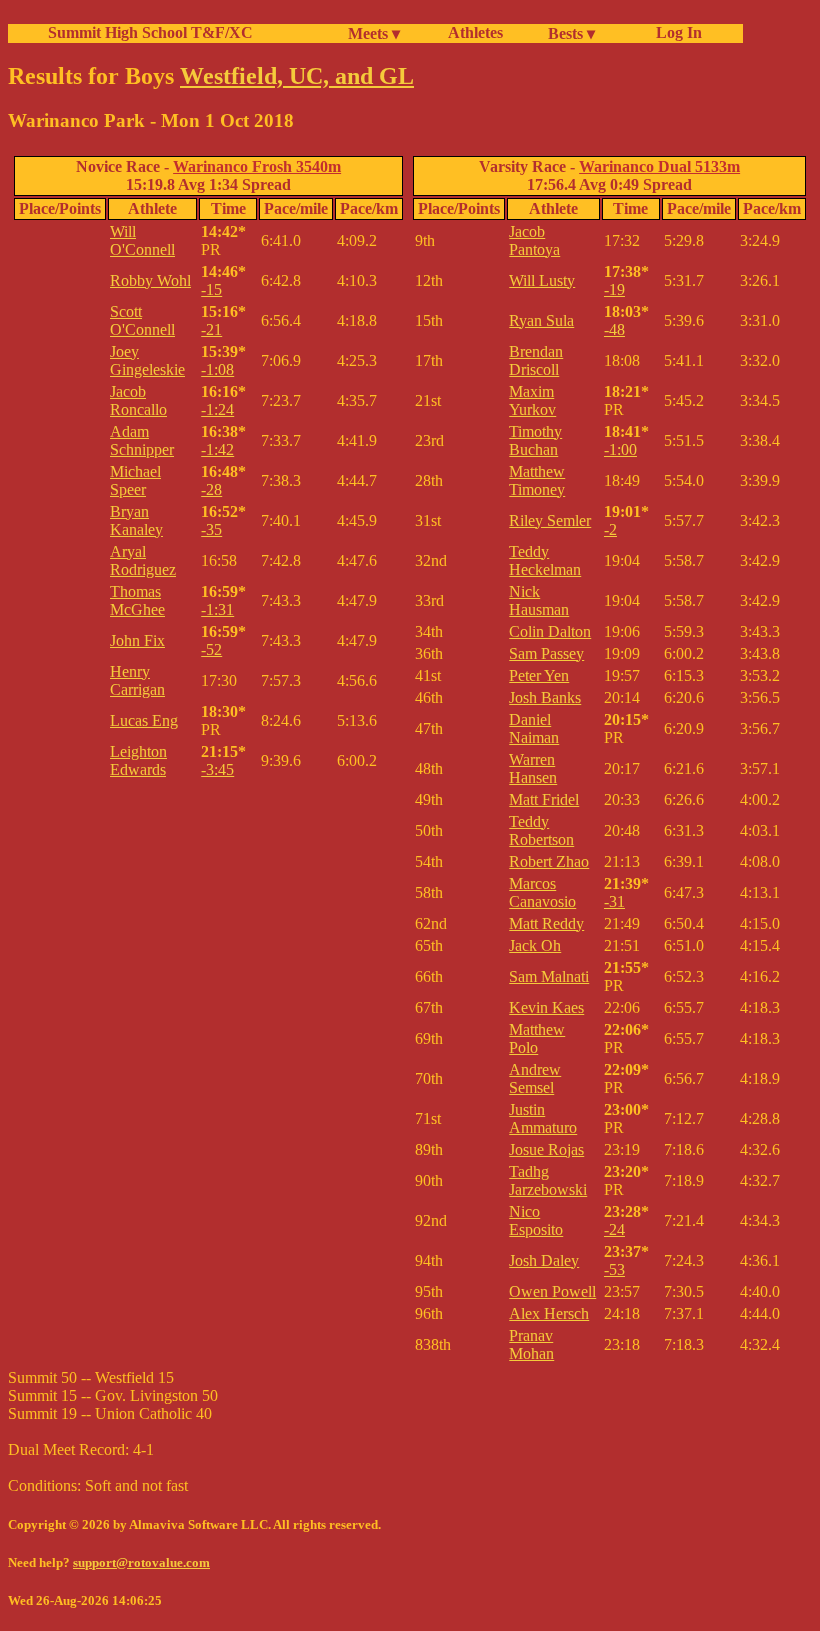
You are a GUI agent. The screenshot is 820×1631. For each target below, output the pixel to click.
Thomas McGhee (137, 600)
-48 (614, 329)
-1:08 (217, 369)
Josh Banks (545, 697)
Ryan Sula (541, 320)
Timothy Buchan (535, 440)
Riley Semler (550, 520)
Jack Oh (535, 945)
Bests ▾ (571, 33)
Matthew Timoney (537, 480)
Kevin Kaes (546, 1007)
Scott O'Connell (142, 320)
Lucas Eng (144, 720)
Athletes (475, 32)
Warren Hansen (533, 768)
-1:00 (620, 449)
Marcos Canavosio (542, 892)
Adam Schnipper (142, 440)
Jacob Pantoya (534, 240)
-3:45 (217, 769)
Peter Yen (539, 675)
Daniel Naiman (534, 728)
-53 (614, 1269)
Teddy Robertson (541, 830)
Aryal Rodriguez (143, 560)
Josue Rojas (546, 1149)
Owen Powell (552, 1291)
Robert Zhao (549, 861)
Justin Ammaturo (543, 1118)
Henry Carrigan (137, 680)
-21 (211, 329)
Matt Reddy (546, 923)
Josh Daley (544, 1260)
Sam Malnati (549, 976)
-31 (614, 901)
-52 (211, 649)
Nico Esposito (536, 1220)
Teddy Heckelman (545, 560)
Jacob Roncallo (138, 400)
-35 (211, 529)
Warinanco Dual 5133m (659, 166)
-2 (610, 529)
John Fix (137, 640)
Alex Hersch (549, 1313)
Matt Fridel (544, 799)
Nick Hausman (539, 600)
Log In (675, 32)
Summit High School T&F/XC (150, 32)
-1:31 (217, 609)
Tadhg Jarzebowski (548, 1180)
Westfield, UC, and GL (297, 76)
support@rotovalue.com (141, 1562)
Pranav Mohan (531, 1344)
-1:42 (217, 449)
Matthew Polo (537, 1038)
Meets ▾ (374, 33)
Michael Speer (135, 480)
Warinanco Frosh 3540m (257, 166)
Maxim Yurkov (532, 400)
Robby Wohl (150, 280)
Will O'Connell (142, 240)
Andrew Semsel (535, 1078)
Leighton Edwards (138, 760)
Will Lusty (542, 280)
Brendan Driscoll (536, 360)
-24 (614, 1229)
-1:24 (217, 409)
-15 (211, 289)
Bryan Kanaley (136, 520)
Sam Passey (546, 653)
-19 (614, 289)
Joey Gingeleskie (147, 360)
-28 (211, 489)
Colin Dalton (550, 631)
